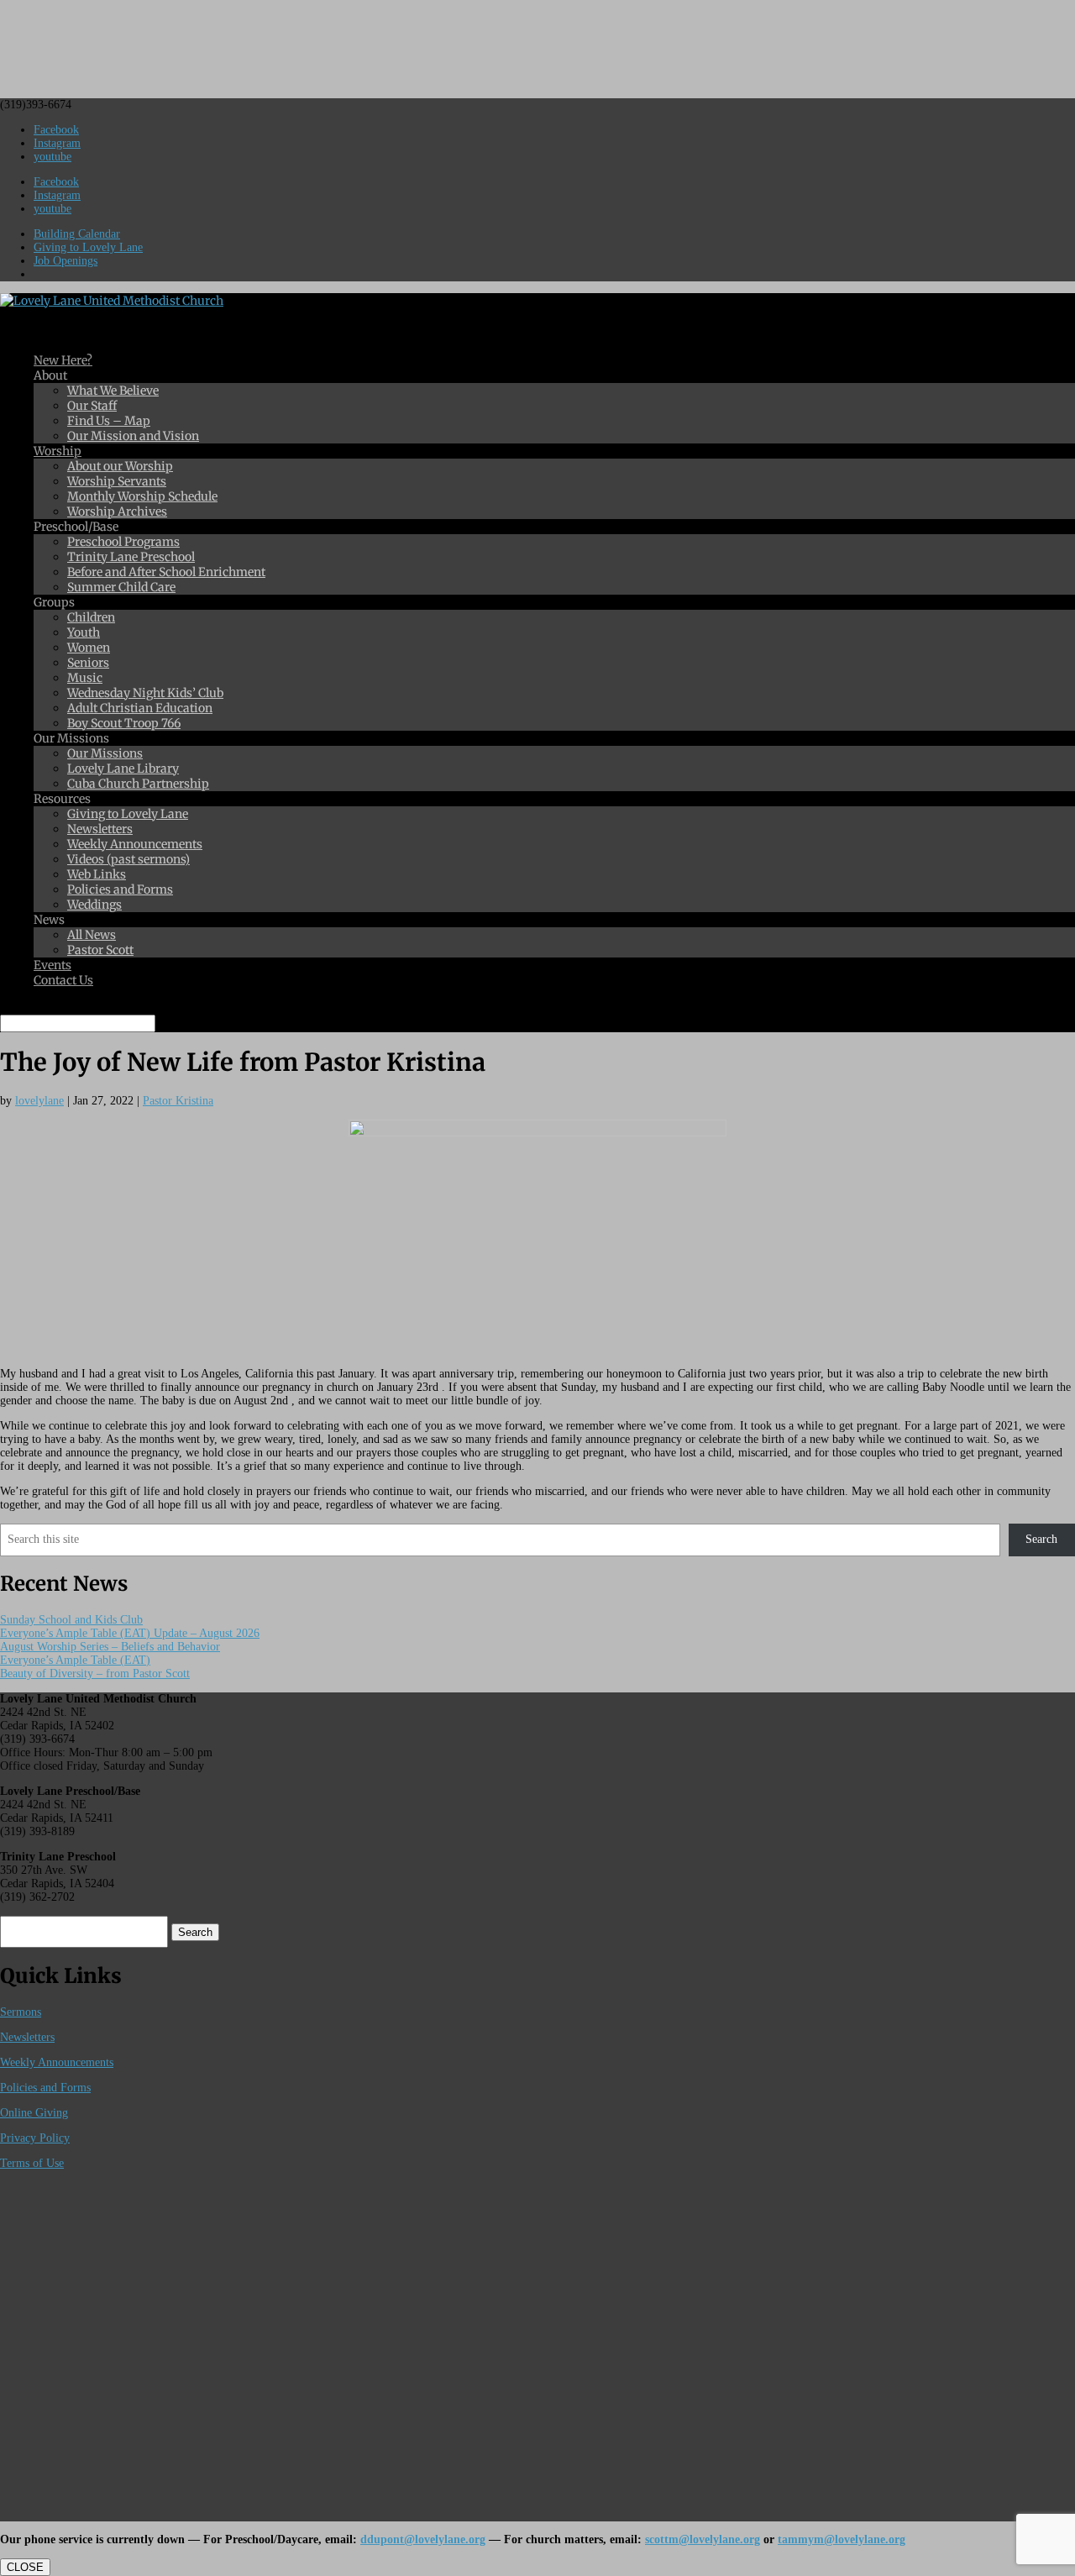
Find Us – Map (109, 421)
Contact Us (63, 980)
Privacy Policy (35, 2138)
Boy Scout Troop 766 (124, 723)
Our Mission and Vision (133, 436)
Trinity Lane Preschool (131, 557)
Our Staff (92, 406)
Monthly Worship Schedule (142, 496)
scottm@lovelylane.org (703, 2539)
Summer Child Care (121, 587)
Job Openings (66, 261)
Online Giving (34, 2113)
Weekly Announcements (135, 844)
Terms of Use (32, 2163)
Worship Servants (117, 481)
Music (85, 678)
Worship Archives (117, 512)
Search (1041, 1539)
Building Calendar (77, 234)
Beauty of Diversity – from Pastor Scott (95, 1674)
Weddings (94, 905)
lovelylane (39, 1101)
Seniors (88, 663)
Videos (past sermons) (128, 859)
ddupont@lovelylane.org (423, 2539)
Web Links (97, 874)
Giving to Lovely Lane (88, 247)
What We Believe (113, 391)
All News (92, 935)
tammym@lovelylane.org (842, 2539)
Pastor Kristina (178, 1101)
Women (89, 648)
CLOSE (25, 2567)
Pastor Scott (100, 950)
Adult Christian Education (140, 708)
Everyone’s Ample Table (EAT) (75, 1660)
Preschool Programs (123, 542)
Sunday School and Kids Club (71, 1620)
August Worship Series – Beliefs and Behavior (110, 1647)
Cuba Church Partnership (138, 784)
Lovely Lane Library (123, 769)
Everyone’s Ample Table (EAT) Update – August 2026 (130, 1633)
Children (91, 617)
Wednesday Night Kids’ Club (145, 693)
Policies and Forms (120, 889)
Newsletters (100, 829)
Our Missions (105, 753)
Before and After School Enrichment (166, 572)
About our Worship (120, 466)
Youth (84, 632)
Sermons (21, 2012)
